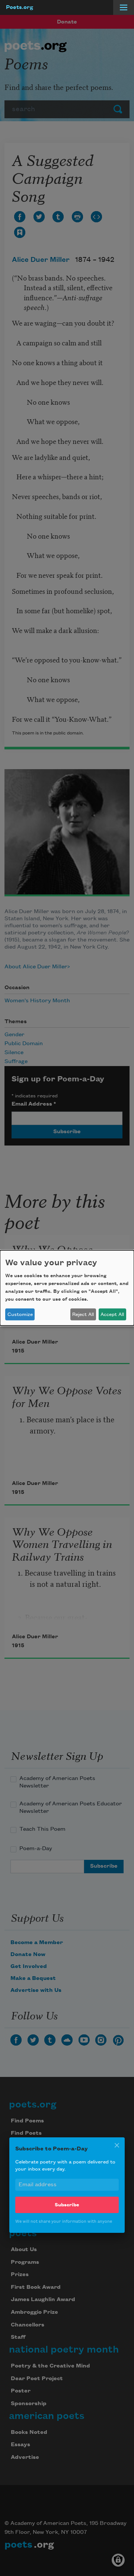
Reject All (83, 1314)
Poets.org (20, 7)
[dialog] (67, 1288)
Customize (20, 1314)
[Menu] (124, 7)
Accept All (112, 1314)
